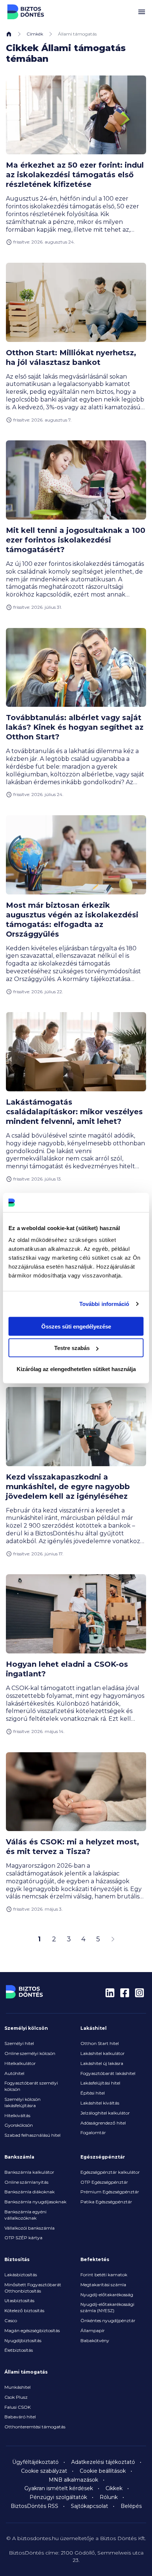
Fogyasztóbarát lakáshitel (108, 2073)
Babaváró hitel (20, 2417)
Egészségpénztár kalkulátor (110, 2172)
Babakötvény (95, 2340)
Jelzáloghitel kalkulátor (105, 2113)
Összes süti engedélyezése (76, 1326)
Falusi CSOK (18, 2407)
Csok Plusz (16, 2397)
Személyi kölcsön (26, 2028)
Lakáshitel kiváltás (100, 2103)
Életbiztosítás (19, 2350)
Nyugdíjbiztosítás (23, 2340)
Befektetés (95, 2259)
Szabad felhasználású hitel (32, 2135)
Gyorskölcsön (19, 2125)
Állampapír (93, 2330)
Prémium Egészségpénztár (110, 2192)
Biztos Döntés (26, 12)
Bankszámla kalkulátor (29, 2172)
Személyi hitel (19, 2043)
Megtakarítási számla (103, 2285)
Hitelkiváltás (17, 2115)
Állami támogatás (26, 2372)
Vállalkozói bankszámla (30, 2228)
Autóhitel (14, 2073)
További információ (104, 1304)
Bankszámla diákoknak (30, 2192)
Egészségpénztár (103, 2157)
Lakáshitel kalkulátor (103, 2053)
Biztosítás (17, 2259)
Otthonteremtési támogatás (35, 2427)
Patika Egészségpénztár (106, 2202)
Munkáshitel (18, 2387)
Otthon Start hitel (100, 2043)
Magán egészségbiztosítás (32, 2330)
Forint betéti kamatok (104, 2275)
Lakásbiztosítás (21, 2275)
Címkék (35, 34)
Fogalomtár (93, 2132)
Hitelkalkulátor (20, 2063)
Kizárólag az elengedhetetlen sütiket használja (76, 1369)
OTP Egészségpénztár (104, 2182)
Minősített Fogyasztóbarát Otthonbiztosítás (33, 2288)
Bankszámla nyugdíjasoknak (35, 2202)
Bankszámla (19, 2157)
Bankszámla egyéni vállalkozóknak (25, 2215)
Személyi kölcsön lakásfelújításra (23, 2102)
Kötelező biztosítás (24, 2310)
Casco (11, 2320)
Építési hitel (93, 2093)
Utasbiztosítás (19, 2300)
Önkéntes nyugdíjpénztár (108, 2320)
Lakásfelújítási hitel (100, 2083)
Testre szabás (72, 1348)
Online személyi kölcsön (30, 2053)
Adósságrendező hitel (103, 2123)
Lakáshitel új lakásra (102, 2063)
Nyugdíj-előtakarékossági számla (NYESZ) (107, 2307)
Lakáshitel (94, 2028)
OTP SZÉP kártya (23, 2238)
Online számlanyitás (26, 2182)
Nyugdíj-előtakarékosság (107, 2295)
